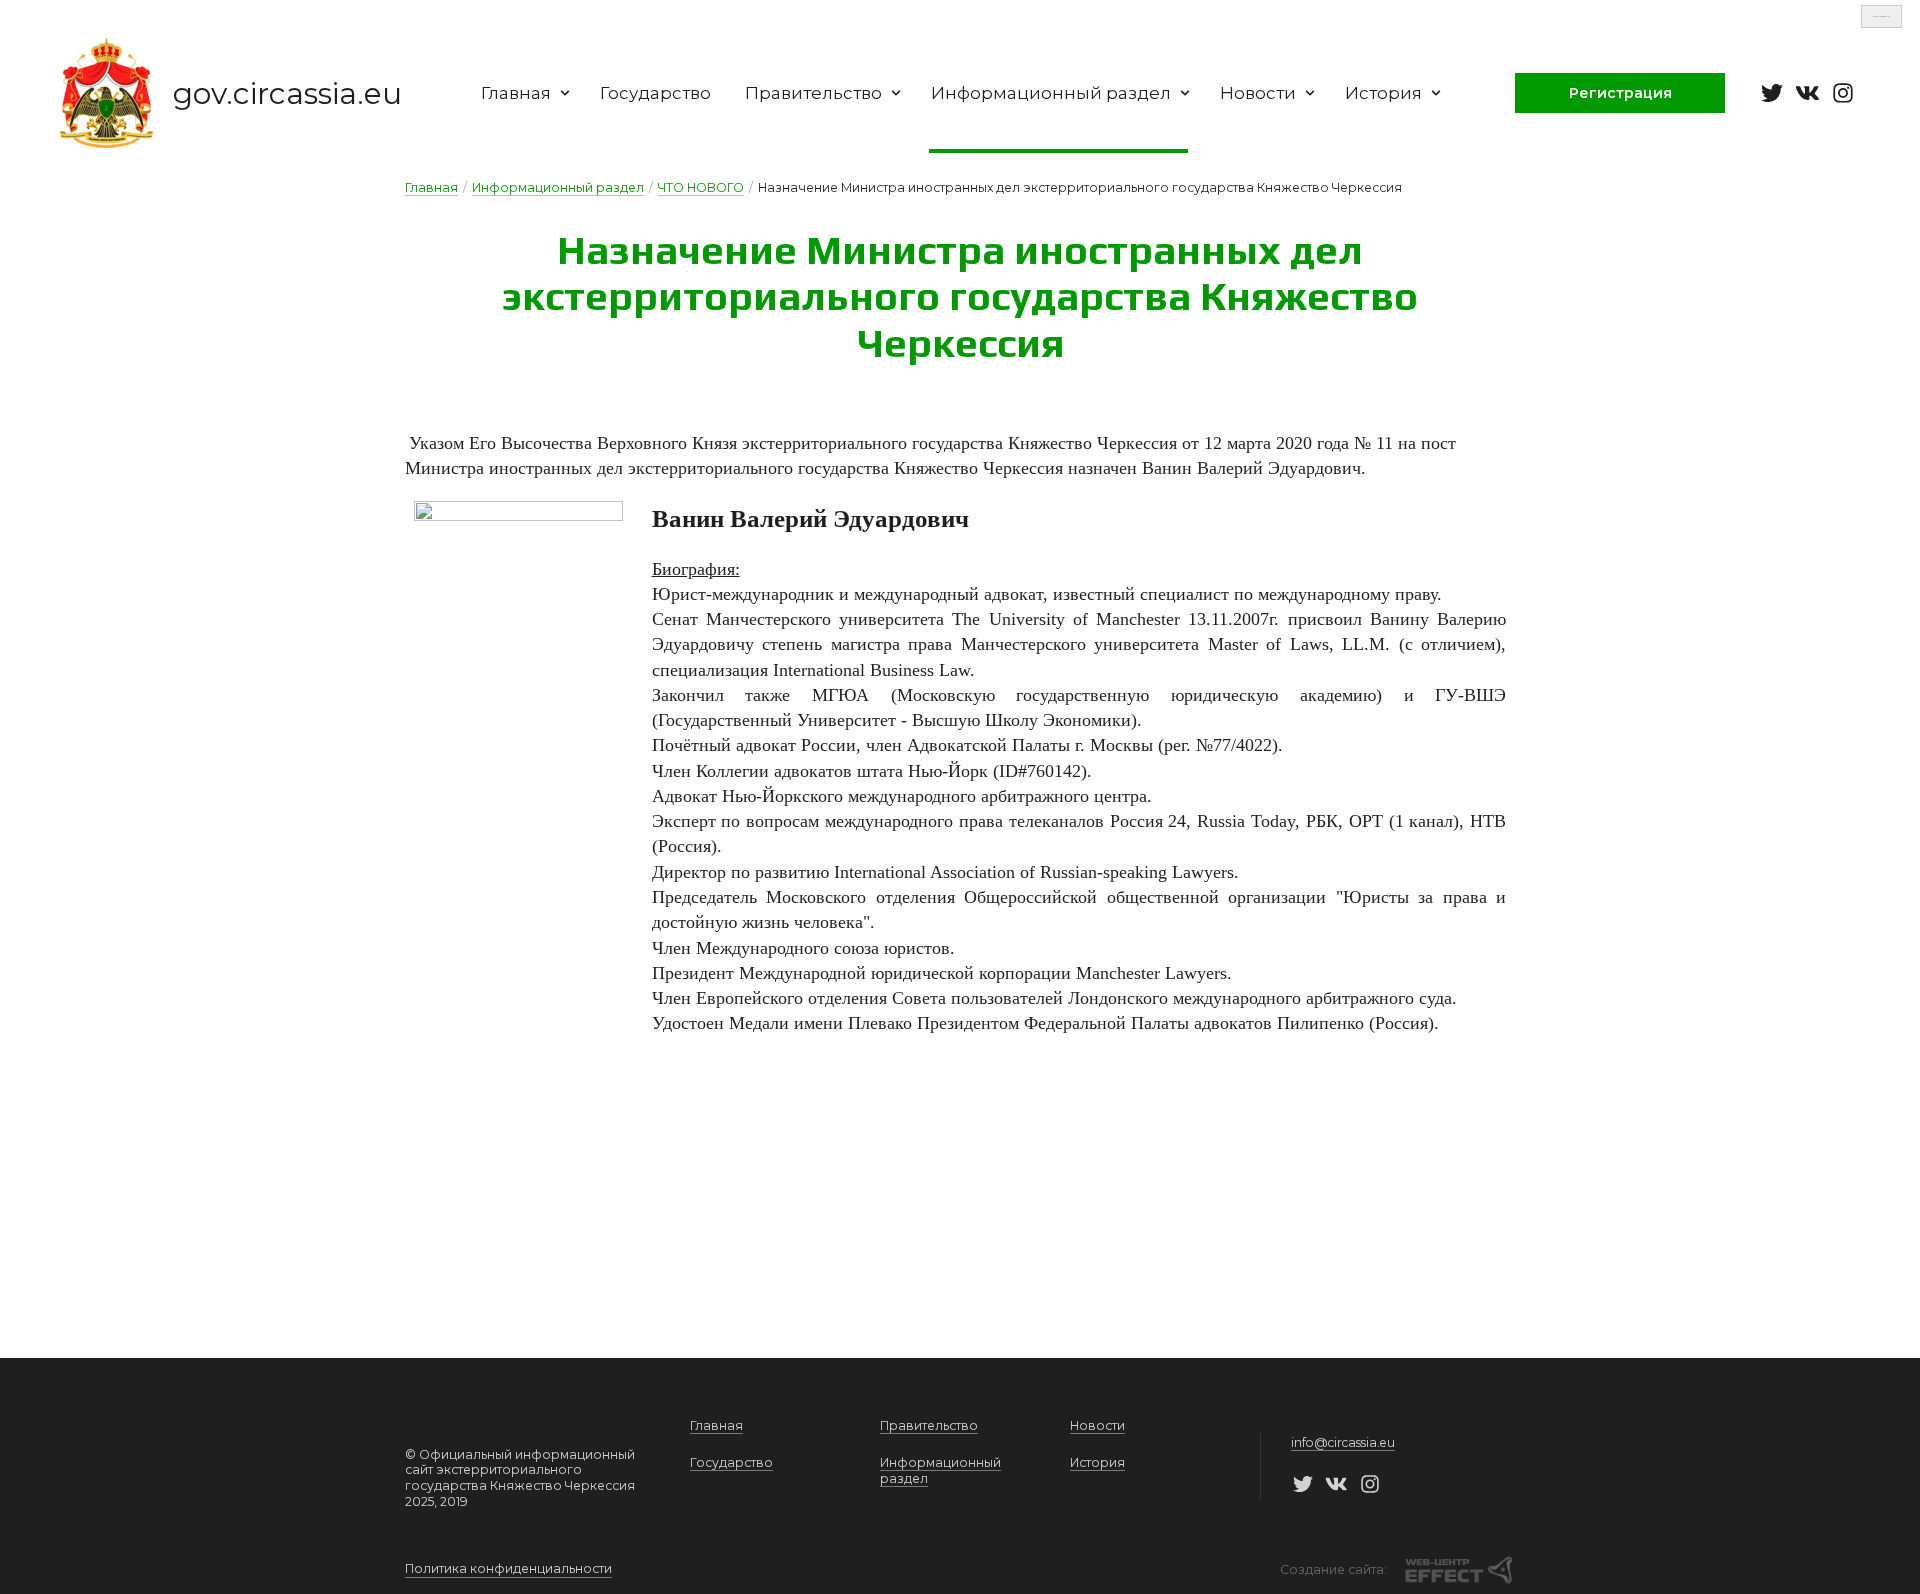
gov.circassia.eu (287, 93)
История (1383, 93)
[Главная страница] (106, 93)
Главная (516, 93)
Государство (655, 93)
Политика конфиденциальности (508, 1568)
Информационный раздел (1051, 93)
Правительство (813, 93)
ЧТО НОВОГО (701, 187)
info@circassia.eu (1343, 1442)
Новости (1258, 93)
